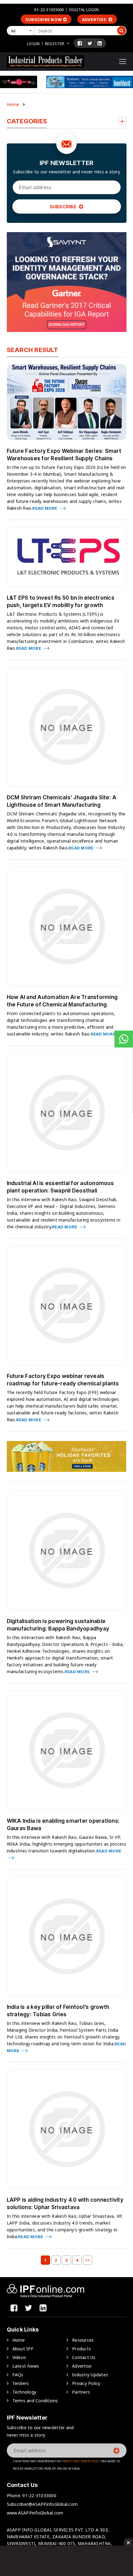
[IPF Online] (45, 61)
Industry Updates (90, 2375)
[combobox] (22, 31)
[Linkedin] (100, 43)
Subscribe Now (43, 19)
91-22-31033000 (49, 10)
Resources (83, 2340)
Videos (19, 2357)
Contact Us (84, 2357)
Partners (81, 2392)
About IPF (23, 2349)
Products (82, 2349)
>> (88, 2260)
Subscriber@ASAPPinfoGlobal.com (42, 2504)
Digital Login (84, 10)
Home (13, 104)
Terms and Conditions (35, 2401)
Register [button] (55, 44)
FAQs (18, 2375)
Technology (24, 2392)
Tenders (21, 2383)
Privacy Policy (86, 2383)
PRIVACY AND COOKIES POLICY (81, 2461)
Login (33, 44)
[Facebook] (80, 43)
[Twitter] (90, 43)
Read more (45, 508)
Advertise (95, 19)
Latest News (26, 2366)
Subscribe (64, 207)
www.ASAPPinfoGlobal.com (35, 2513)
